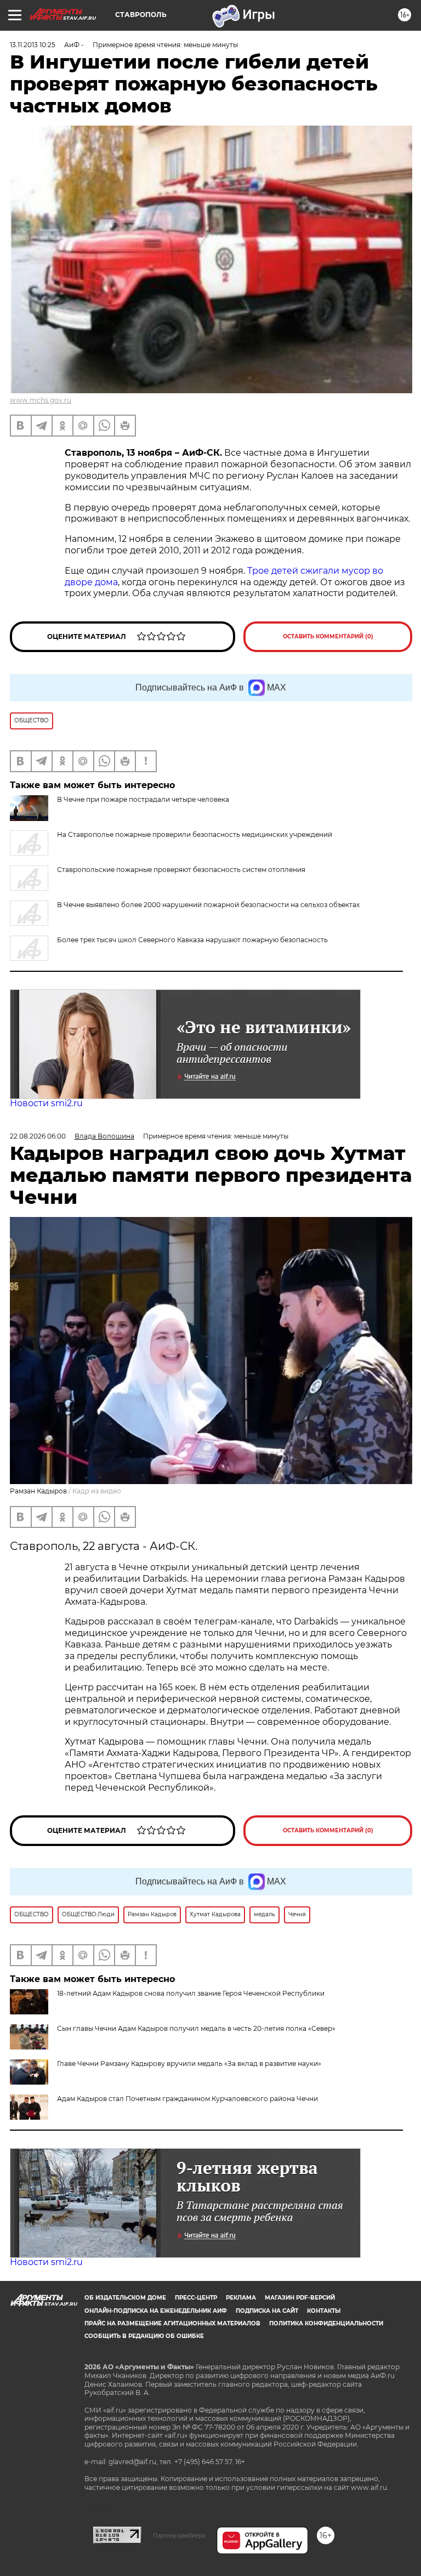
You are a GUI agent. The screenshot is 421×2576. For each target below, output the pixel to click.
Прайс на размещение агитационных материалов (172, 2323)
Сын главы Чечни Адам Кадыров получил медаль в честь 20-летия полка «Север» (196, 2028)
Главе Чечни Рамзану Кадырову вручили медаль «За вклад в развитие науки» (189, 2063)
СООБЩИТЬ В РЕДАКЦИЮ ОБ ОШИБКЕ (144, 2336)
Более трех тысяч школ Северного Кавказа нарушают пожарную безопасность (192, 940)
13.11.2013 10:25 (33, 45)
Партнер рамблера (179, 2535)
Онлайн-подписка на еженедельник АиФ (156, 2311)
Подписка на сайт (267, 2311)
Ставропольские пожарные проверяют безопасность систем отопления (181, 870)
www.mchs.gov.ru (41, 400)
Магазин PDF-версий (300, 2298)
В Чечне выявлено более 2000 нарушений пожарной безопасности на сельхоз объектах (208, 905)
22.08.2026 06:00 (38, 1136)
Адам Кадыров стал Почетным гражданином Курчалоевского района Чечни (187, 2099)
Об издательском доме (125, 2298)
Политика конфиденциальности (326, 2323)
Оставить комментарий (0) (328, 636)
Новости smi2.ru (46, 1103)
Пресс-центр (196, 2298)
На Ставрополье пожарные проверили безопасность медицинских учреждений (195, 834)
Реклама (241, 2298)
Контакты (324, 2311)
